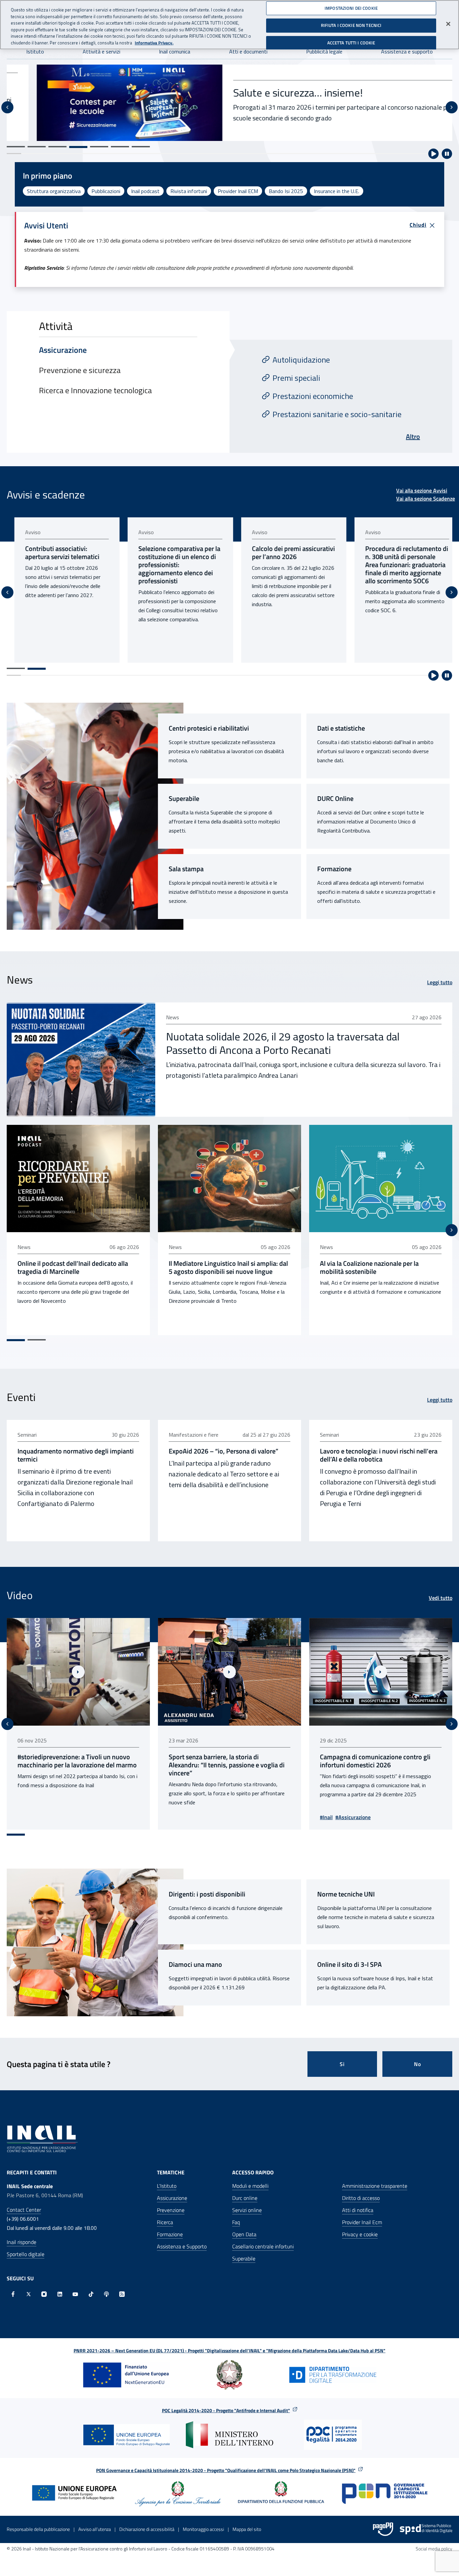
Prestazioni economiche (313, 396)
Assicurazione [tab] (63, 350)
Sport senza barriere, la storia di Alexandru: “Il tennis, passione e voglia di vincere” (75, 1765)
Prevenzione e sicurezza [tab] (80, 370)
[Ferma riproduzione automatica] (447, 154)
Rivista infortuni (189, 191)
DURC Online (335, 799)
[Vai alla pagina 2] (37, 669)
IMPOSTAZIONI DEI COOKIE (351, 8)
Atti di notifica (358, 2210)
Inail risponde (22, 2242)
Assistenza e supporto (407, 51)
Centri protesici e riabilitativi (209, 728)
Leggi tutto (440, 982)
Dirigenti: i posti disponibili (207, 1894)
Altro (413, 436)
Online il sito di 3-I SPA (349, 1964)
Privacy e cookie (360, 2234)
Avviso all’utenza (95, 2529)
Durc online (245, 2198)
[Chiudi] (448, 24)
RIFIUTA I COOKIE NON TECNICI (351, 25)
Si (342, 2064)
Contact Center (24, 2210)
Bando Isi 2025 (286, 191)
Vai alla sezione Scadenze (426, 499)
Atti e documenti (248, 51)
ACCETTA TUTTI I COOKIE (351, 43)
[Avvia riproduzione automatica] (433, 154)
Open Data (244, 2234)
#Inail (175, 1817)
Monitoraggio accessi (203, 2529)
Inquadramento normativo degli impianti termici (76, 1455)
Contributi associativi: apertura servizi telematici (55, 553)
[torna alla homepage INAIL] (42, 2138)
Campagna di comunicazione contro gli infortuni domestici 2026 (224, 1761)
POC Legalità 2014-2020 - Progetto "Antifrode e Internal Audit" (226, 2410)
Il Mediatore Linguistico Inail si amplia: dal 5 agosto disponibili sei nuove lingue (228, 1267)
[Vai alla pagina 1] (16, 668)
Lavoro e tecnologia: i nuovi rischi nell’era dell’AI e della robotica (379, 1455)
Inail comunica (175, 51)
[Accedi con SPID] (426, 2529)
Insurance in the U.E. (337, 191)
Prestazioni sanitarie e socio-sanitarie (337, 414)
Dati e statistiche (341, 728)
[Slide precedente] (7, 107)
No (418, 2064)
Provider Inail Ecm (362, 2222)
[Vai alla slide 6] (120, 147)
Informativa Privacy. (154, 43)
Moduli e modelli (250, 2186)
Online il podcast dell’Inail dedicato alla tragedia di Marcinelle (73, 1267)
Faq (236, 2222)
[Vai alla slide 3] (57, 147)
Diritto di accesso (361, 2198)
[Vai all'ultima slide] (7, 1724)
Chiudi (418, 225)
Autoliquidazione (301, 360)
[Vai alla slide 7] (141, 147)
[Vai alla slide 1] (16, 147)
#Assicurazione (202, 1817)
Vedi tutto (441, 1598)
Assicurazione (172, 2198)
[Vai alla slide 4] (78, 147)
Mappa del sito (247, 2529)
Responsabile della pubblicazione (38, 2529)
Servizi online (247, 2210)
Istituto (35, 51)
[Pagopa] (383, 2529)
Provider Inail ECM (238, 191)
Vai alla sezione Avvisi (422, 490)
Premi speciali (296, 378)
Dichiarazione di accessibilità (147, 2529)
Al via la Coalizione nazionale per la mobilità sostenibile (369, 1267)
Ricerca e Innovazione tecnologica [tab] (95, 390)
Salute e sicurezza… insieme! (268, 93)
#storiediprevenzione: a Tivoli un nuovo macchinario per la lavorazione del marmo (380, 1761)
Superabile (184, 799)
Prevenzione (171, 2210)
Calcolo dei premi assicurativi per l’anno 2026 (286, 553)
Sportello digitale (26, 2254)
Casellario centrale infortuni (263, 2246)
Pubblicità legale (324, 51)
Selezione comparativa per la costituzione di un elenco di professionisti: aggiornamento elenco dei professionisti (172, 565)
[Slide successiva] (452, 107)
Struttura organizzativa (54, 191)
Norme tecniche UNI (346, 1894)
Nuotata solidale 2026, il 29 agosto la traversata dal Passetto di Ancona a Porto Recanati (283, 1043)
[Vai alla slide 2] (37, 147)
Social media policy (434, 2549)
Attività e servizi (101, 51)
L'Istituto (167, 2186)
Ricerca (165, 2222)
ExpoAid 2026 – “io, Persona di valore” (223, 1451)
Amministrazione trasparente (375, 2186)
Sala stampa (186, 869)
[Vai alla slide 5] (99, 147)
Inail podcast (145, 191)
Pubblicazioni (106, 191)
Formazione (334, 869)
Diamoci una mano (195, 1964)
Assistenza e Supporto (182, 2246)
